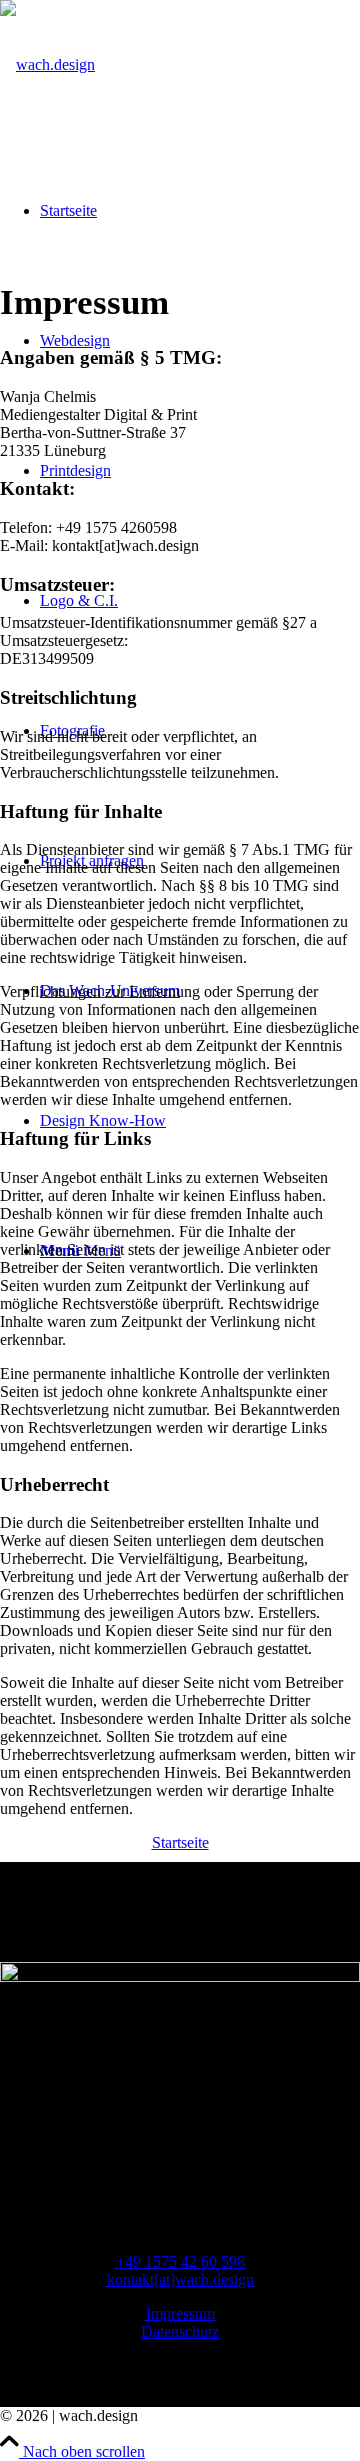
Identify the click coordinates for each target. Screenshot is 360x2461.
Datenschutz (180, 2331)
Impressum (180, 2313)
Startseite (180, 1842)
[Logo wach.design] (47, 64)
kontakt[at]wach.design (180, 2279)
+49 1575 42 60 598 (180, 2261)
